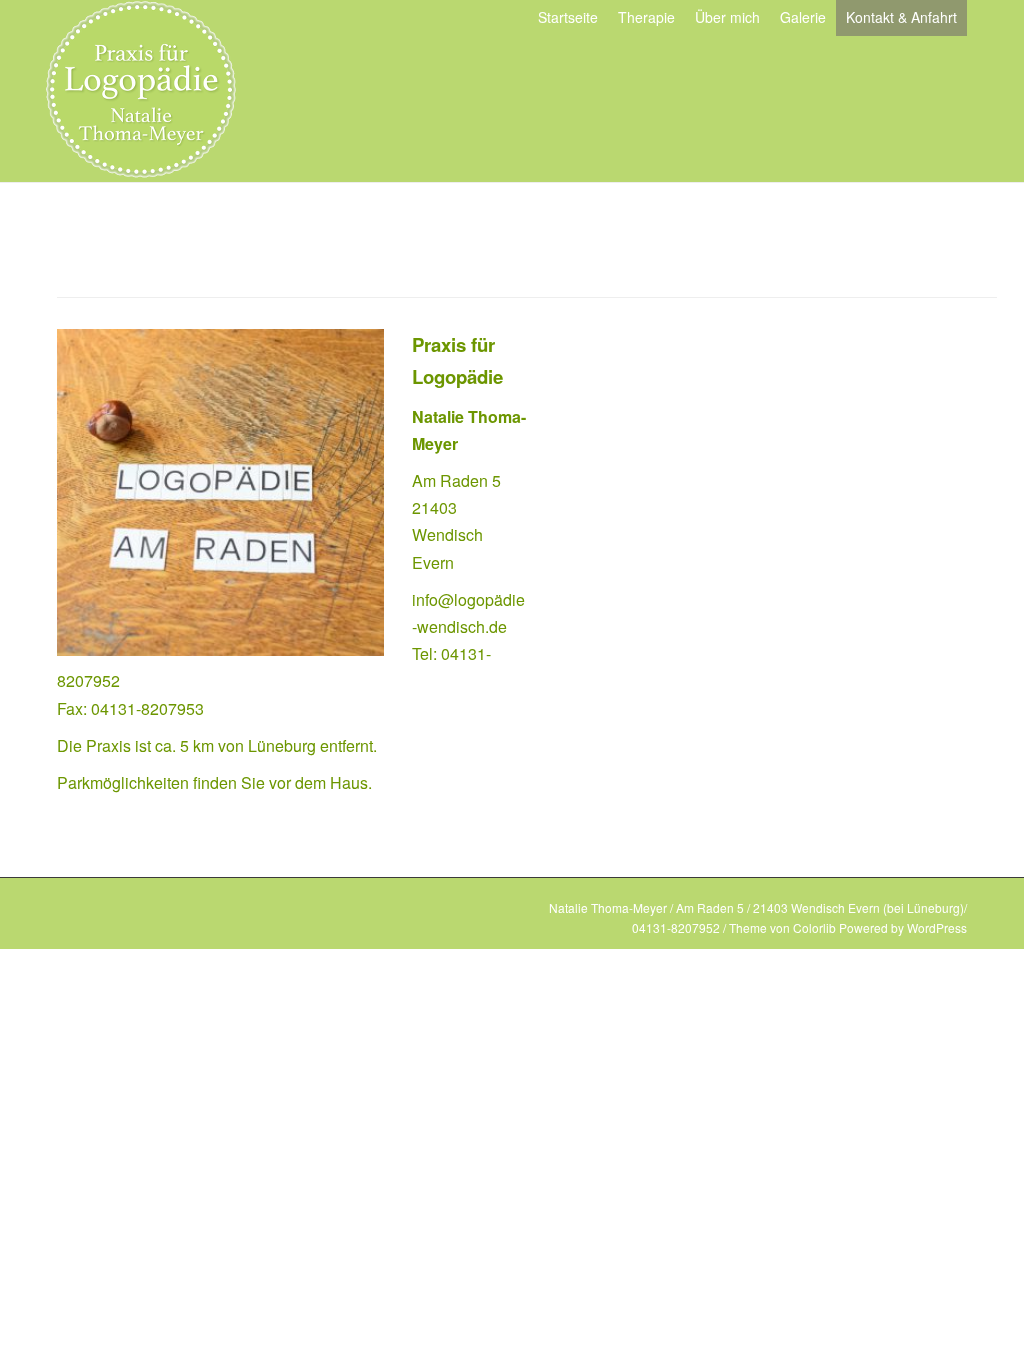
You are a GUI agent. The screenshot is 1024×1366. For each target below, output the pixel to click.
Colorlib (814, 927)
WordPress (937, 927)
